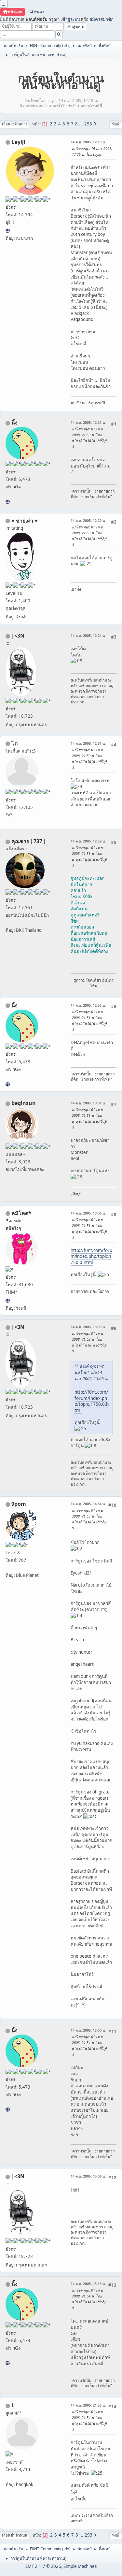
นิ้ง (14, 423)
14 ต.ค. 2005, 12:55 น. (88, 1005)
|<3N (18, 636)
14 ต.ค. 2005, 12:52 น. (88, 841)
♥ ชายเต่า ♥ (25, 521)
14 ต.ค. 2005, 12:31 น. (88, 743)
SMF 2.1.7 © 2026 (43, 2566)
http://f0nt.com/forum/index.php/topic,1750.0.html (91, 1256)
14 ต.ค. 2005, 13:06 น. (88, 1213)
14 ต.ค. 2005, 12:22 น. (88, 520)
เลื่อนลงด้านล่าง (14, 124)
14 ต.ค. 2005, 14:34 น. (88, 1504)
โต (14, 743)
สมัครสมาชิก (102, 19)
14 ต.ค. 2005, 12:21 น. (88, 422)
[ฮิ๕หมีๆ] (8, 1301)
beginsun (24, 1103)
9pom (19, 1504)
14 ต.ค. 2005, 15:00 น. (88, 2030)
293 (88, 124)
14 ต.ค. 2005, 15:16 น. (88, 2284)
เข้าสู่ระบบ (70, 19)
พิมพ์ (116, 124)
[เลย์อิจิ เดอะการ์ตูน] (8, 231)
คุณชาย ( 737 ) (28, 841)
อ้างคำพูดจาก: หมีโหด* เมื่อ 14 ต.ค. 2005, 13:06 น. (91, 1372)
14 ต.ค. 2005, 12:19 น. (88, 142)
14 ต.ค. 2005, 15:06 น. (88, 2176)
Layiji (18, 142)
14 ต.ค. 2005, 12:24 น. (88, 635)
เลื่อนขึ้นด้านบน (15, 2535)
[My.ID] (8, 502)
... (81, 124)
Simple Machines (80, 2566)
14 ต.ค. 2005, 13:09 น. (88, 1327)
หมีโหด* (21, 1213)
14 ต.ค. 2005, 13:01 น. (88, 1103)
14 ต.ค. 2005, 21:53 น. (88, 2405)
